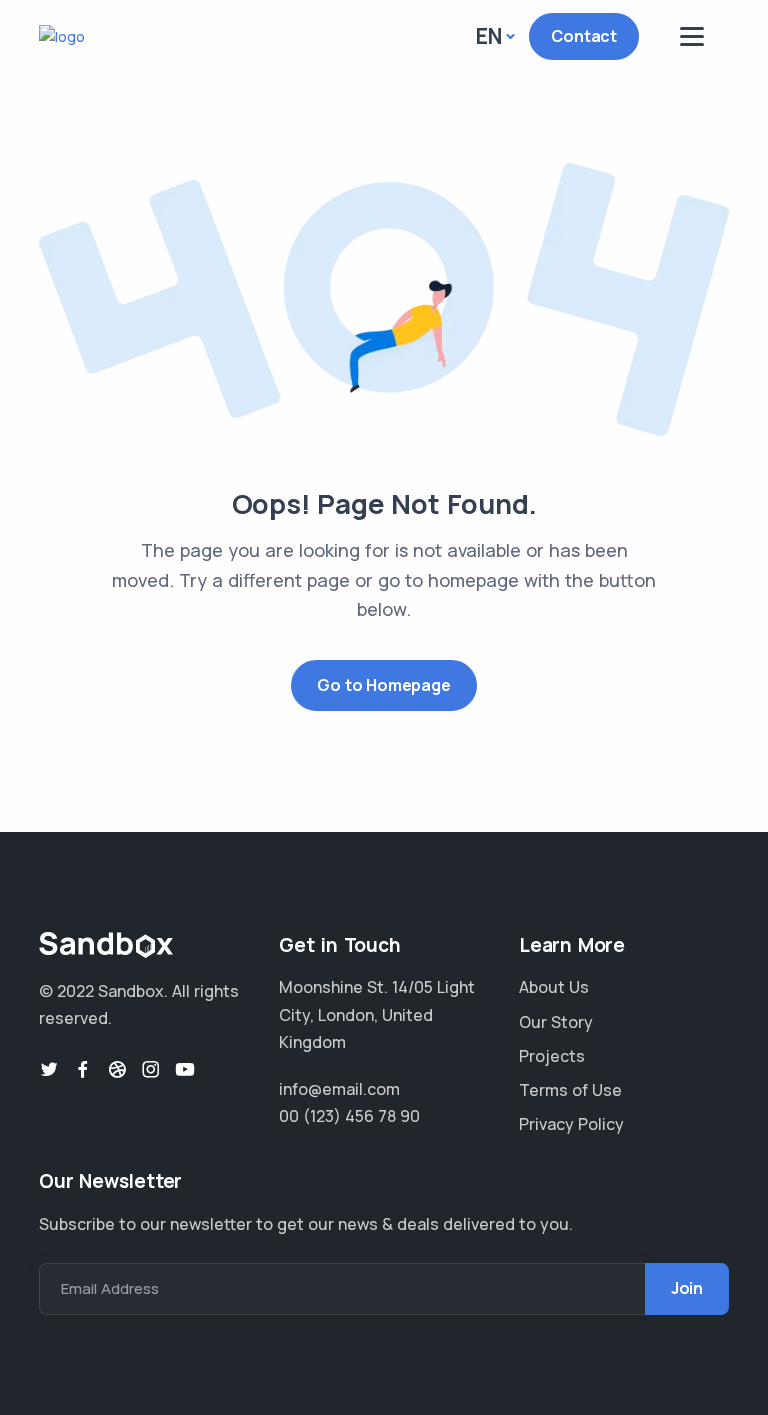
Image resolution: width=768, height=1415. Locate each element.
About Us (554, 987)
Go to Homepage (383, 685)
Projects (552, 1056)
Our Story (556, 1022)
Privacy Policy (571, 1124)
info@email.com (339, 1089)
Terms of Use (570, 1090)
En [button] (489, 36)
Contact (584, 36)
